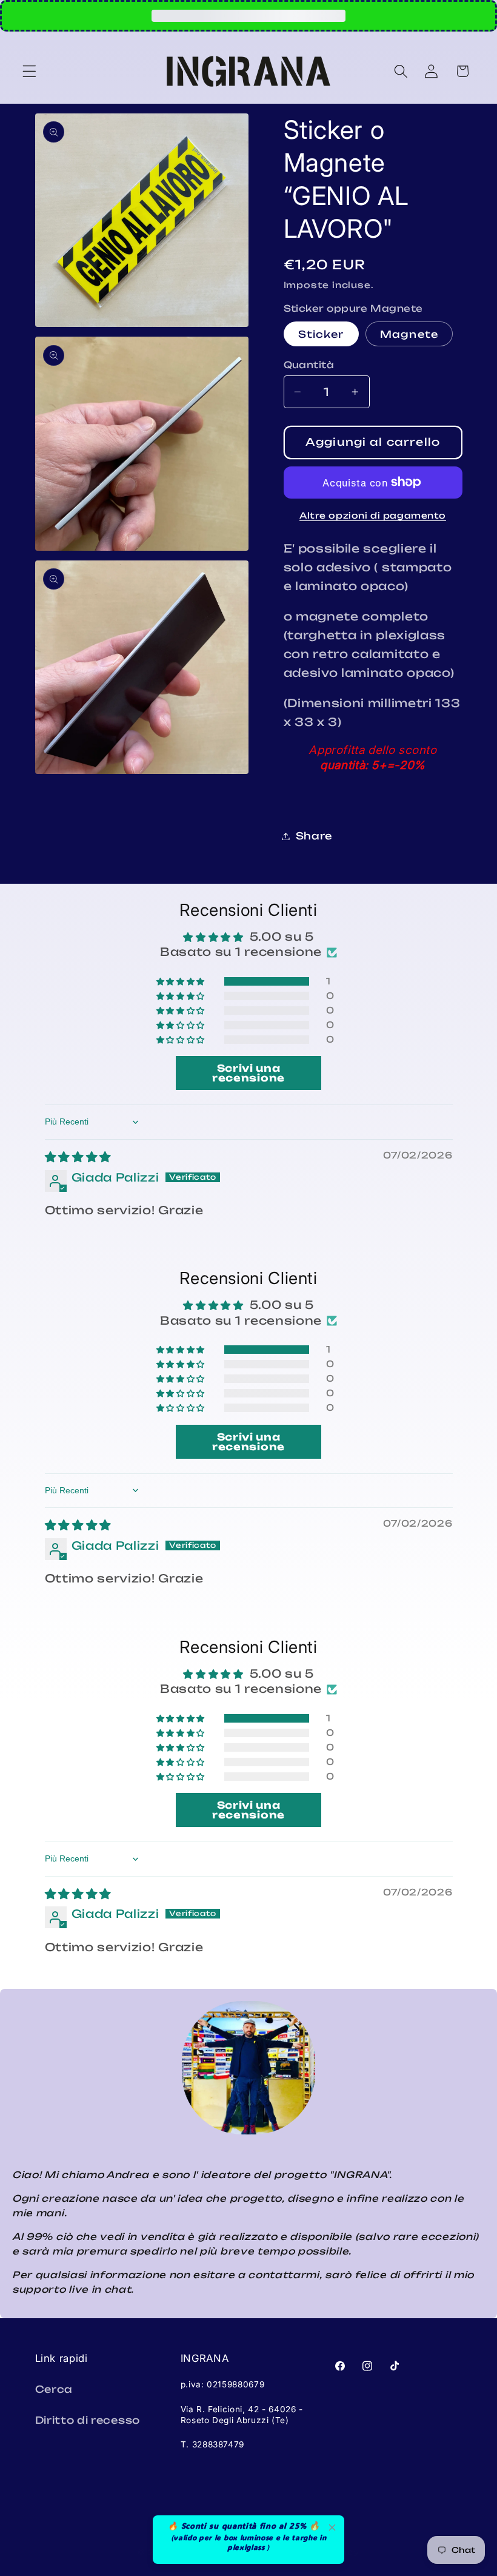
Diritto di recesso (88, 2420)
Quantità (309, 365)
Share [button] (314, 836)
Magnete (409, 334)
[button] (29, 71)
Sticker (321, 334)
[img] (78, 1157)
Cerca (54, 2389)
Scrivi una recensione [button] (248, 1073)
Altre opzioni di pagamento (373, 515)
